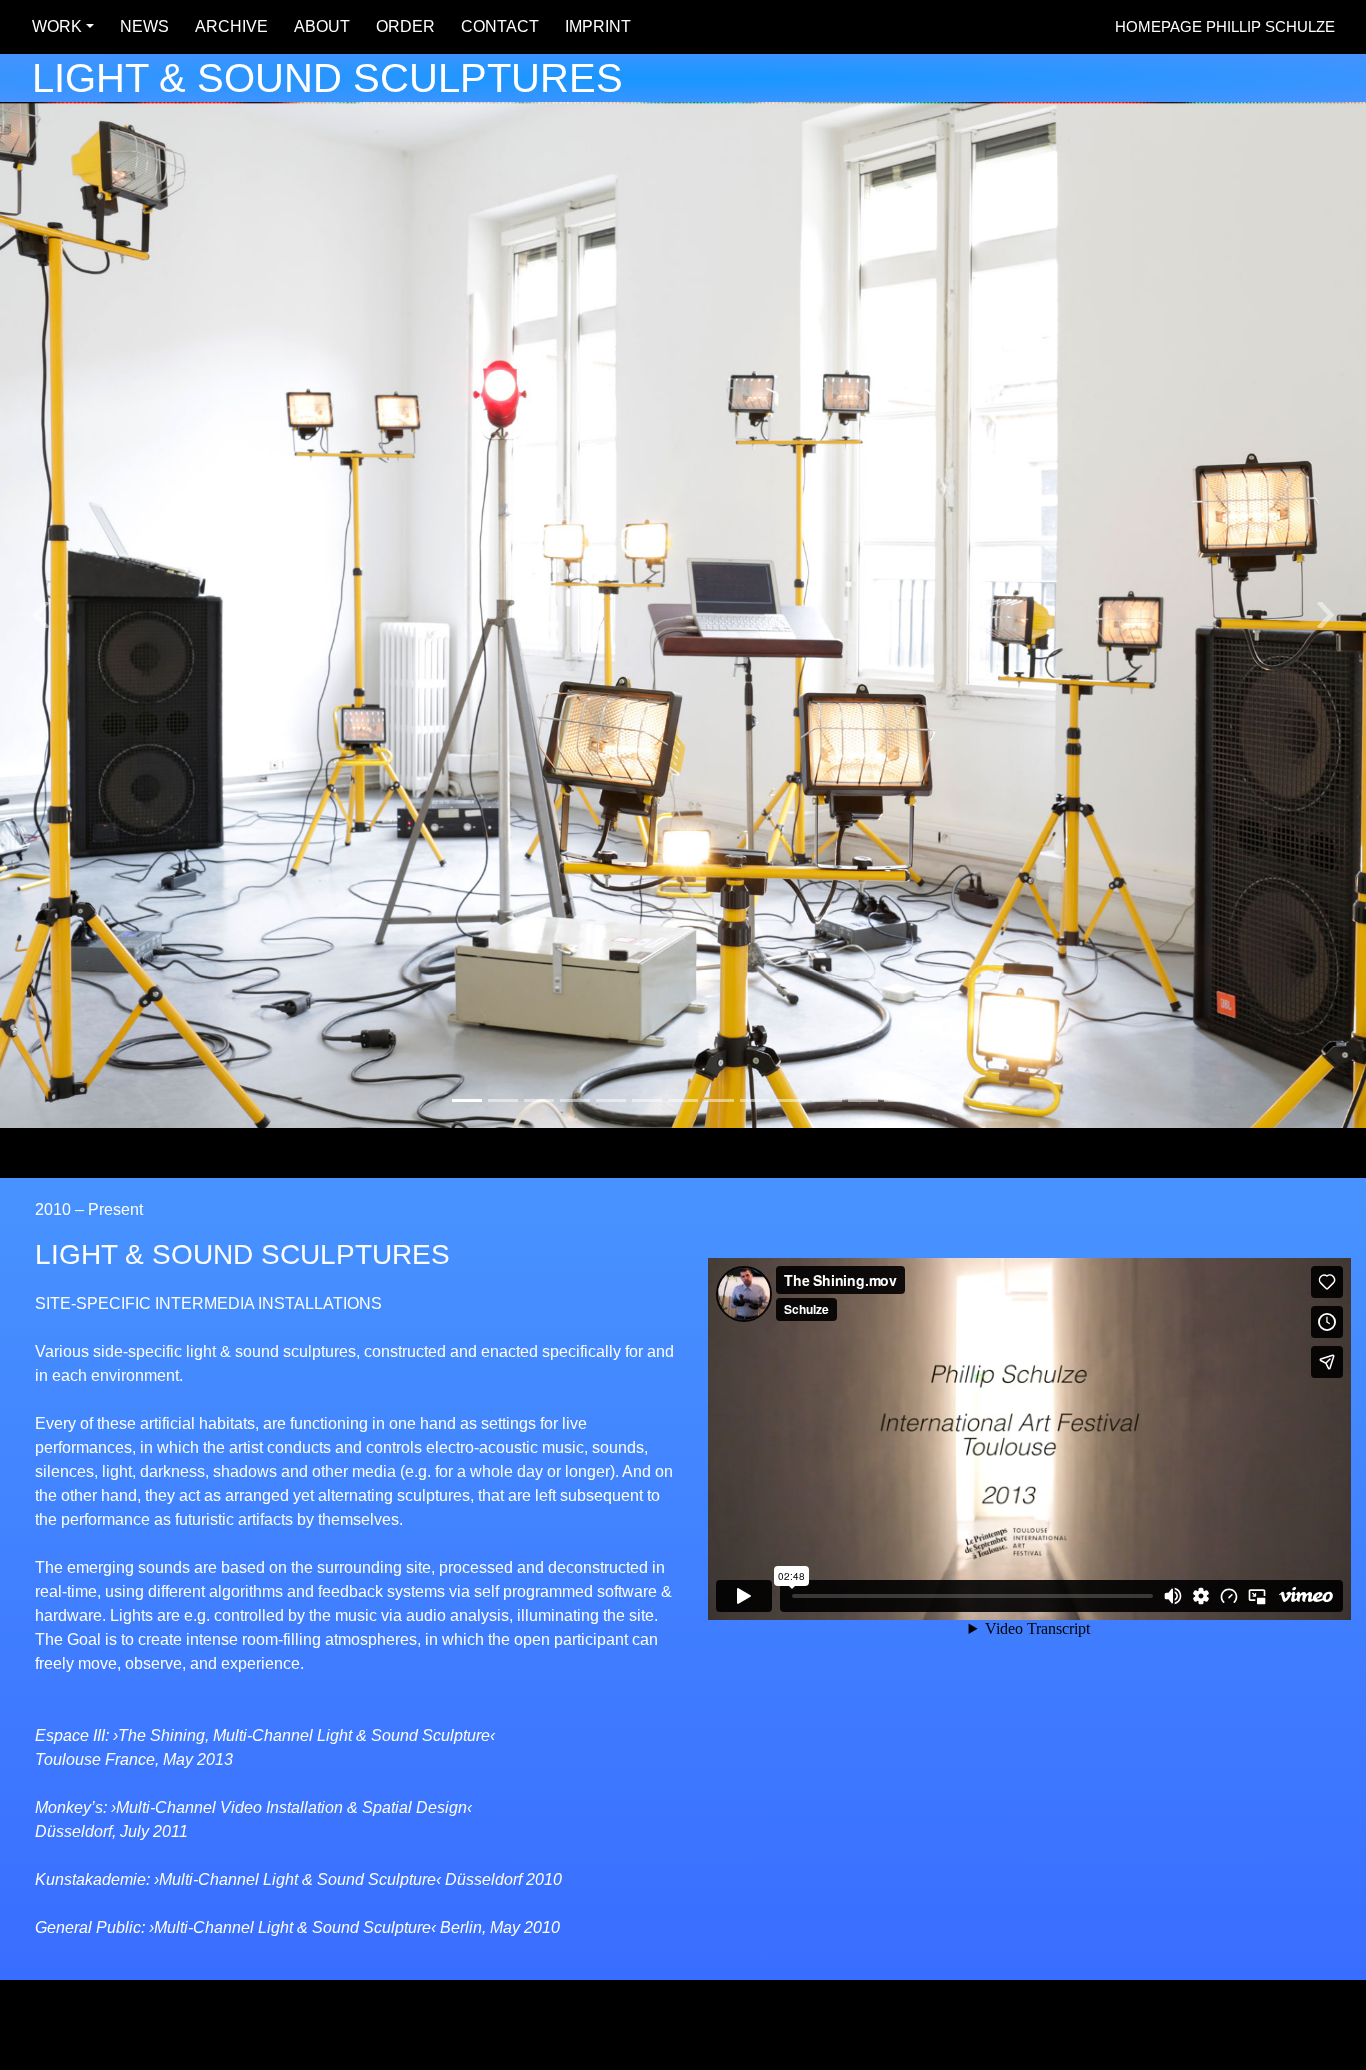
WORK (51, 26)
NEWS (138, 26)
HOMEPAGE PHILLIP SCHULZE (1225, 26)
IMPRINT (592, 26)
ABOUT (316, 26)
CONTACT (494, 26)
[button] (41, 615)
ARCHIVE (225, 26)
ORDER (399, 26)
